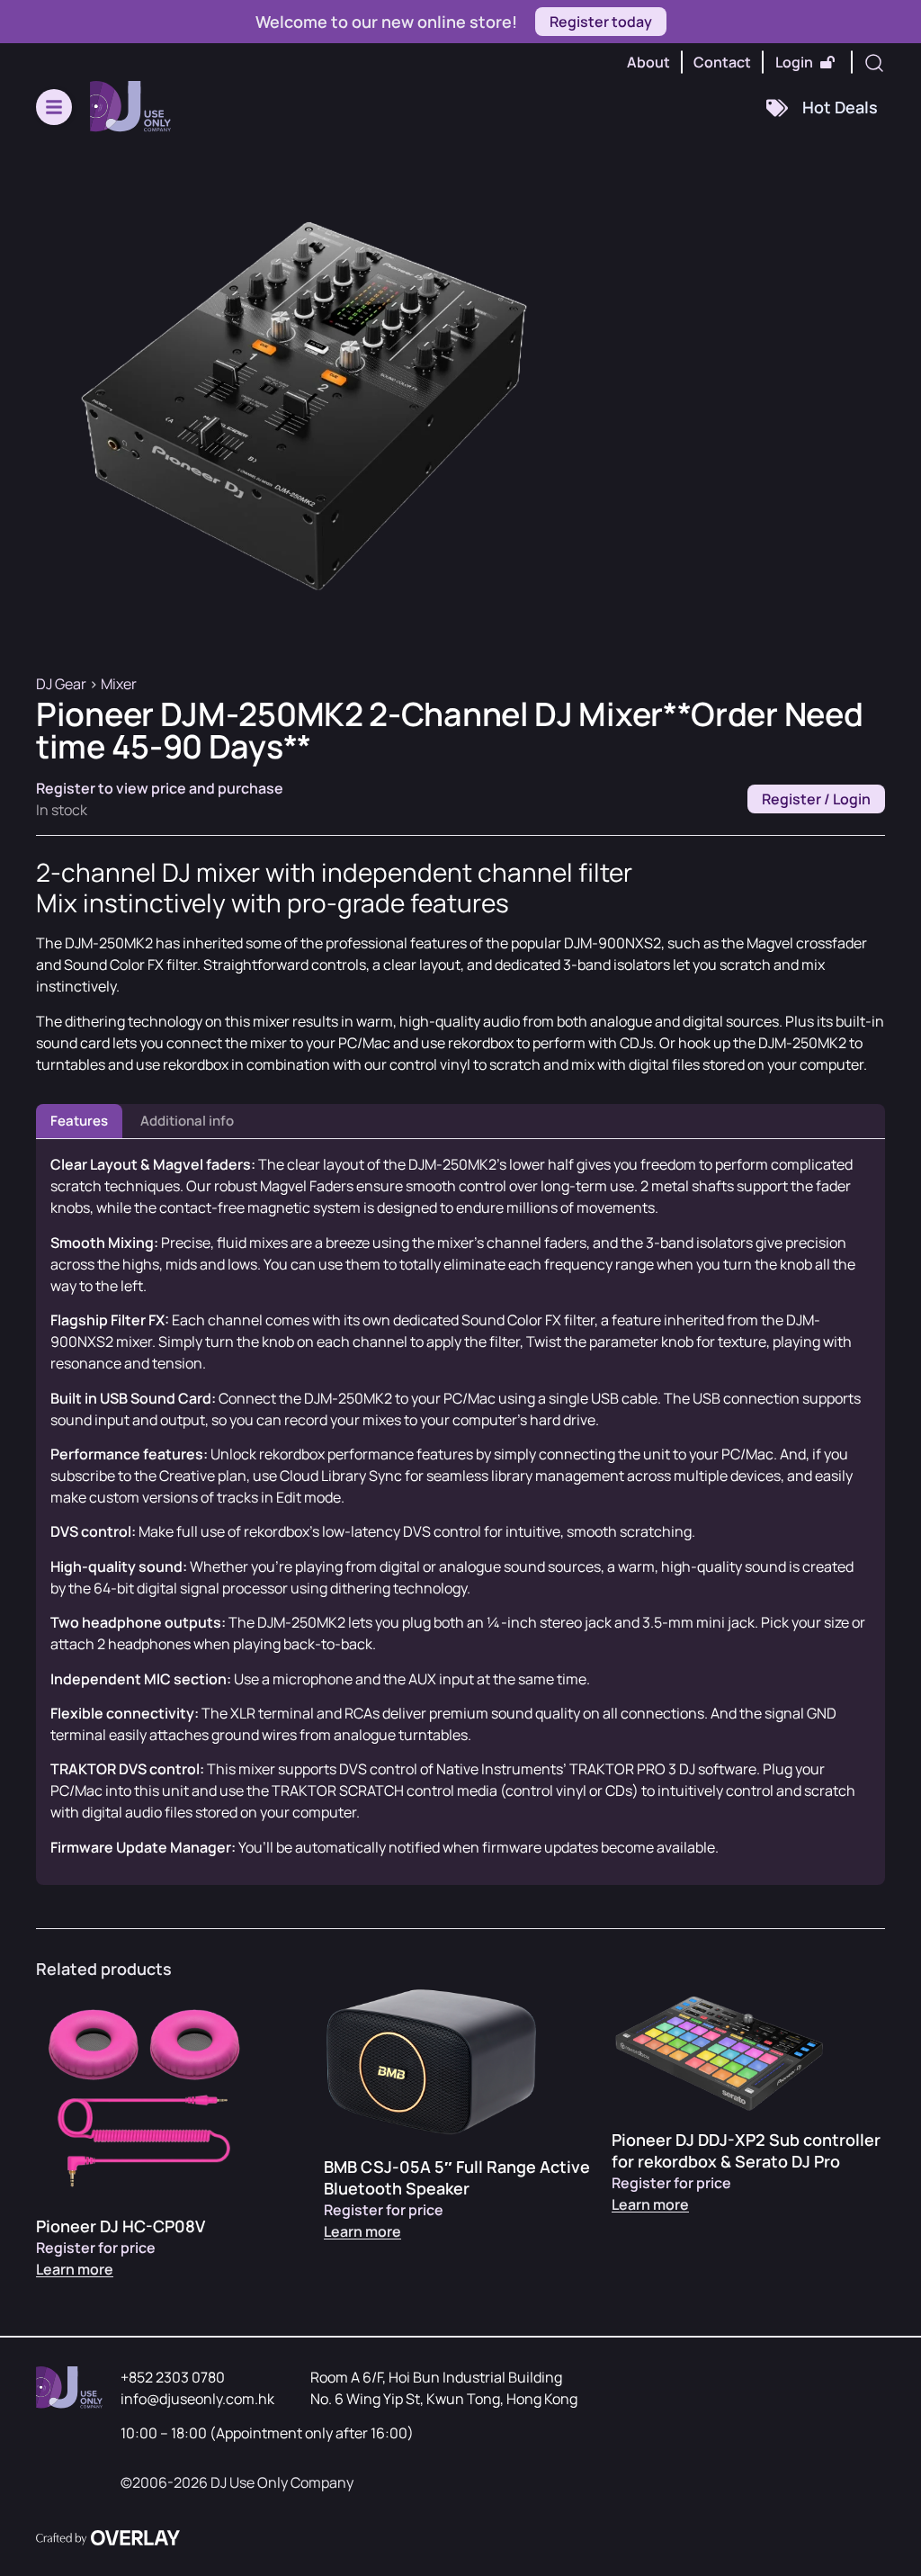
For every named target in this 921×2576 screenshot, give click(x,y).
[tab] (79, 1122)
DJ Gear (61, 684)
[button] (54, 107)
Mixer (119, 684)
